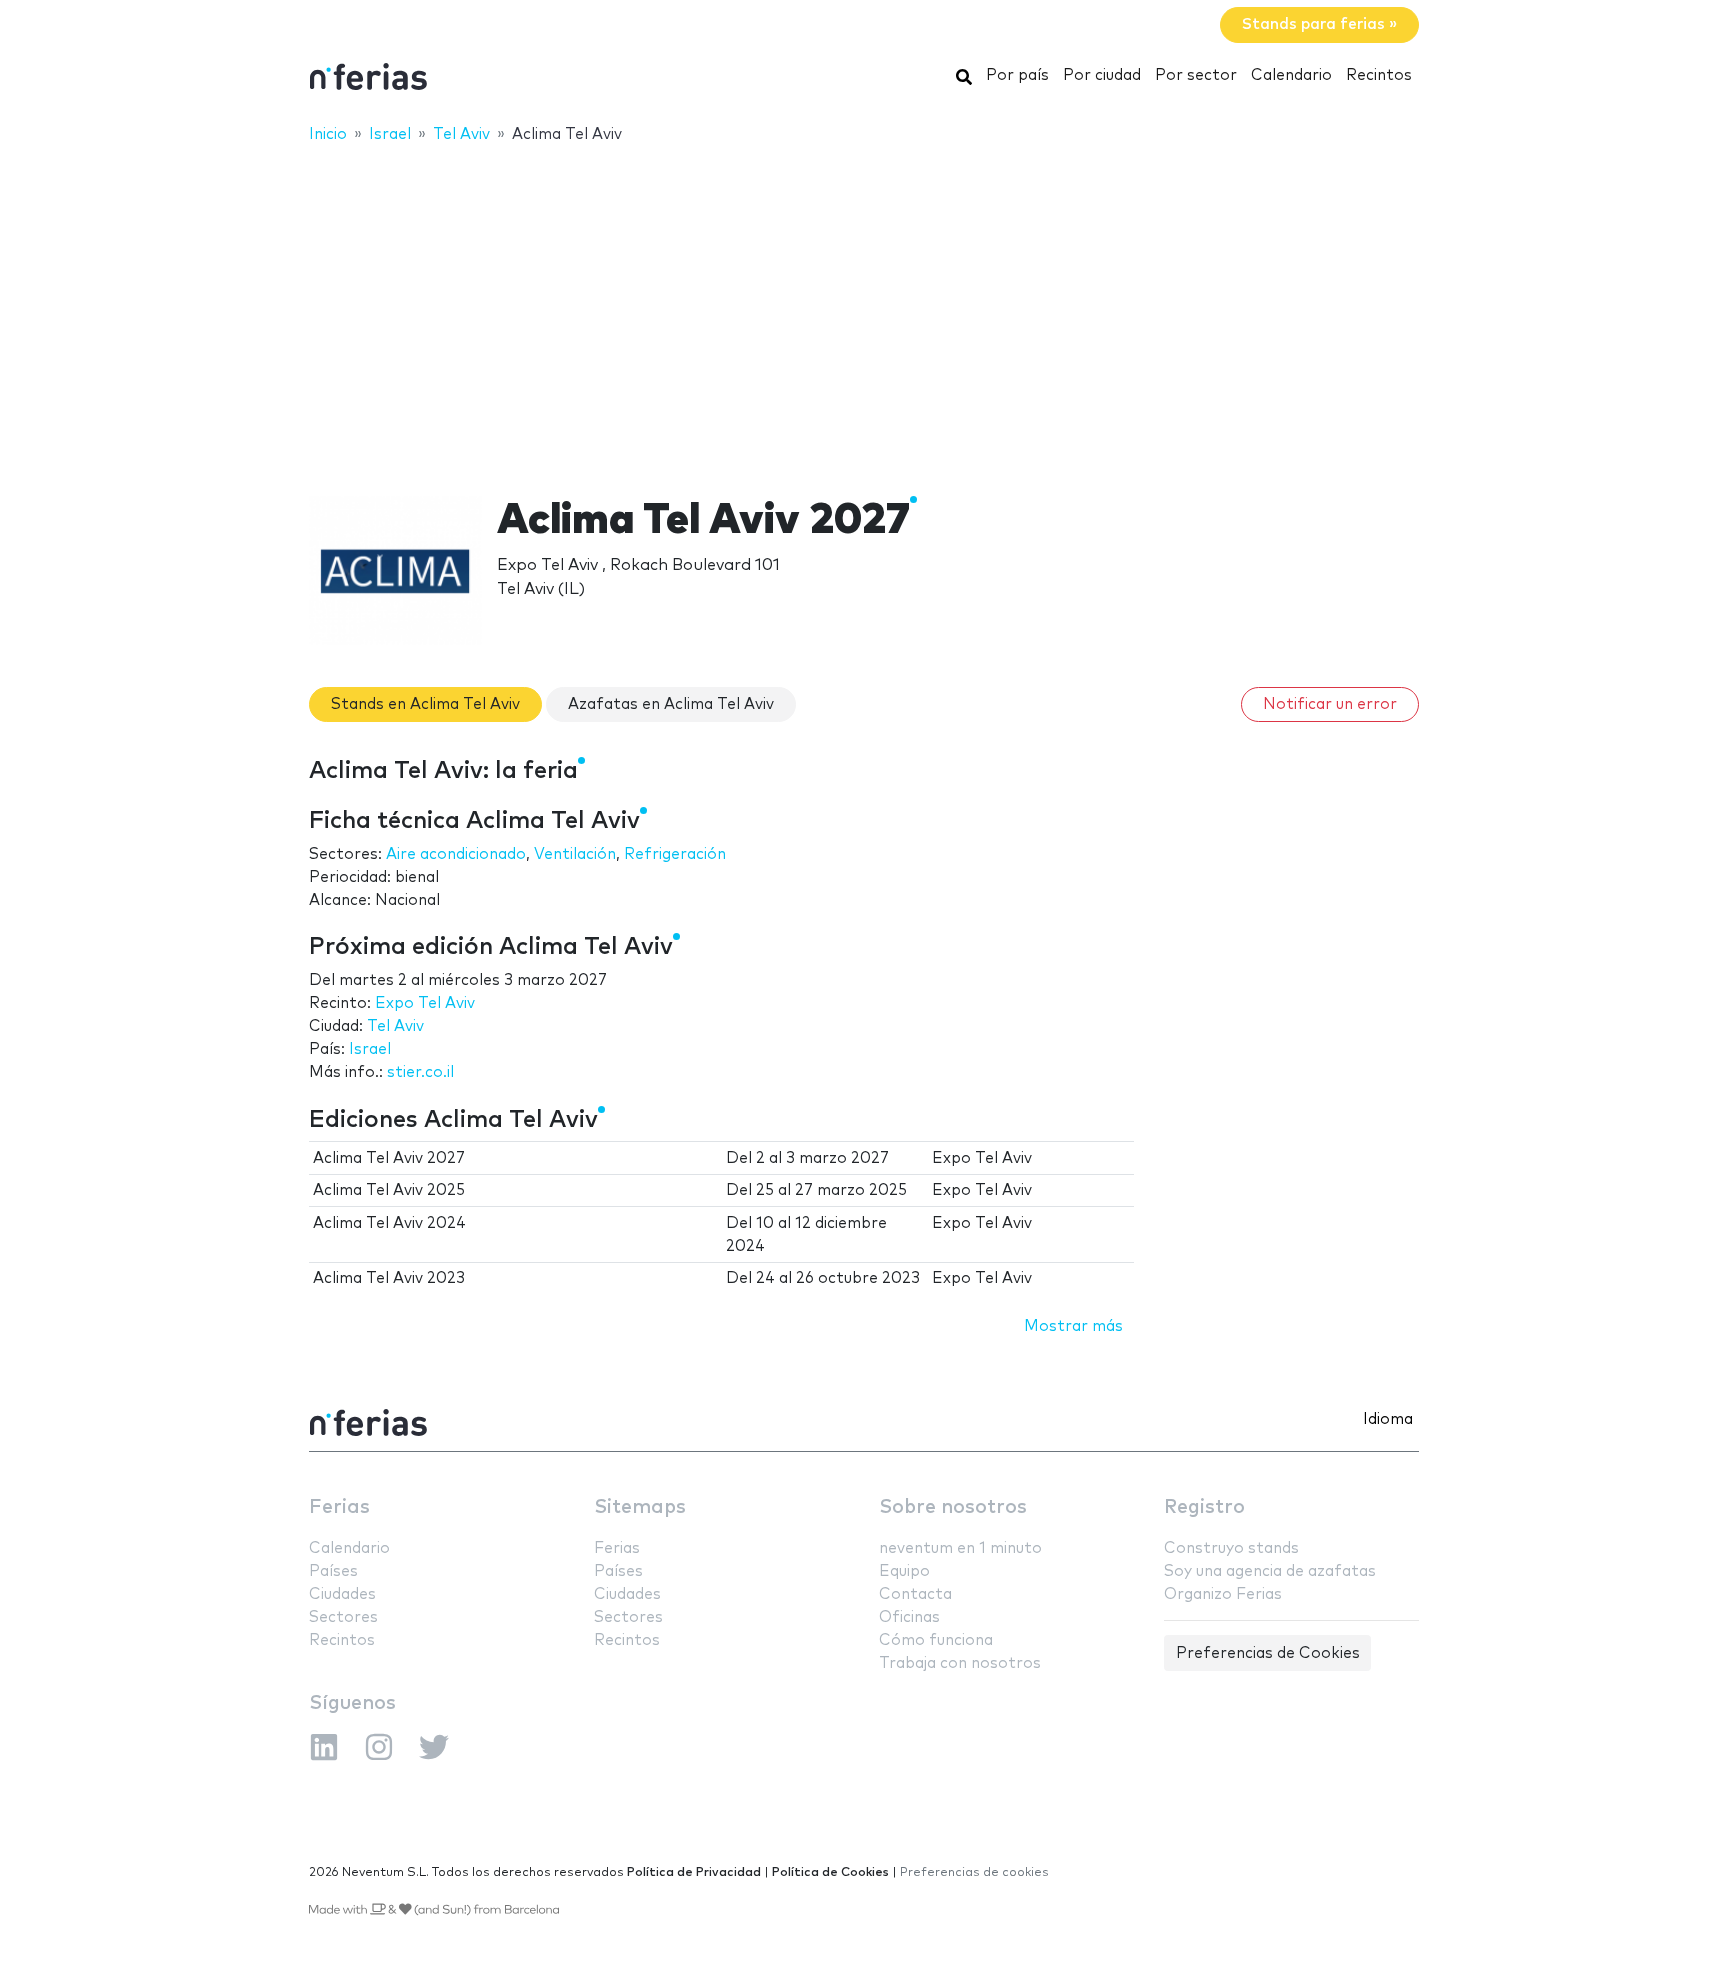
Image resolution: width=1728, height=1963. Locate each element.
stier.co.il (420, 1072)
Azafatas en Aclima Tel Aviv (671, 704)
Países (333, 1571)
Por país (1017, 75)
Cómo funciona (936, 1640)
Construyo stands (1231, 1548)
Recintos (1379, 75)
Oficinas (909, 1617)
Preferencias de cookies (974, 1872)
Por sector (1196, 75)
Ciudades (342, 1594)
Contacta (915, 1594)
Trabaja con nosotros (960, 1663)
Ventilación (575, 854)
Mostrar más (1073, 1326)
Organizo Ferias (1223, 1594)
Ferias (339, 1507)
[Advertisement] (864, 307)
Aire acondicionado (456, 854)
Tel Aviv (395, 1026)
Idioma (1388, 1419)
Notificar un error (1330, 704)
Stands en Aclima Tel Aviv (425, 704)
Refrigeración (675, 854)
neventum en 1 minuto (960, 1548)
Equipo (904, 1571)
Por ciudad (1102, 75)
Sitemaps (640, 1507)
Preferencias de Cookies (1268, 1653)
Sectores (343, 1617)
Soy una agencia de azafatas (1270, 1571)
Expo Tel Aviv (425, 1003)
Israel (370, 1049)
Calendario (1291, 75)
